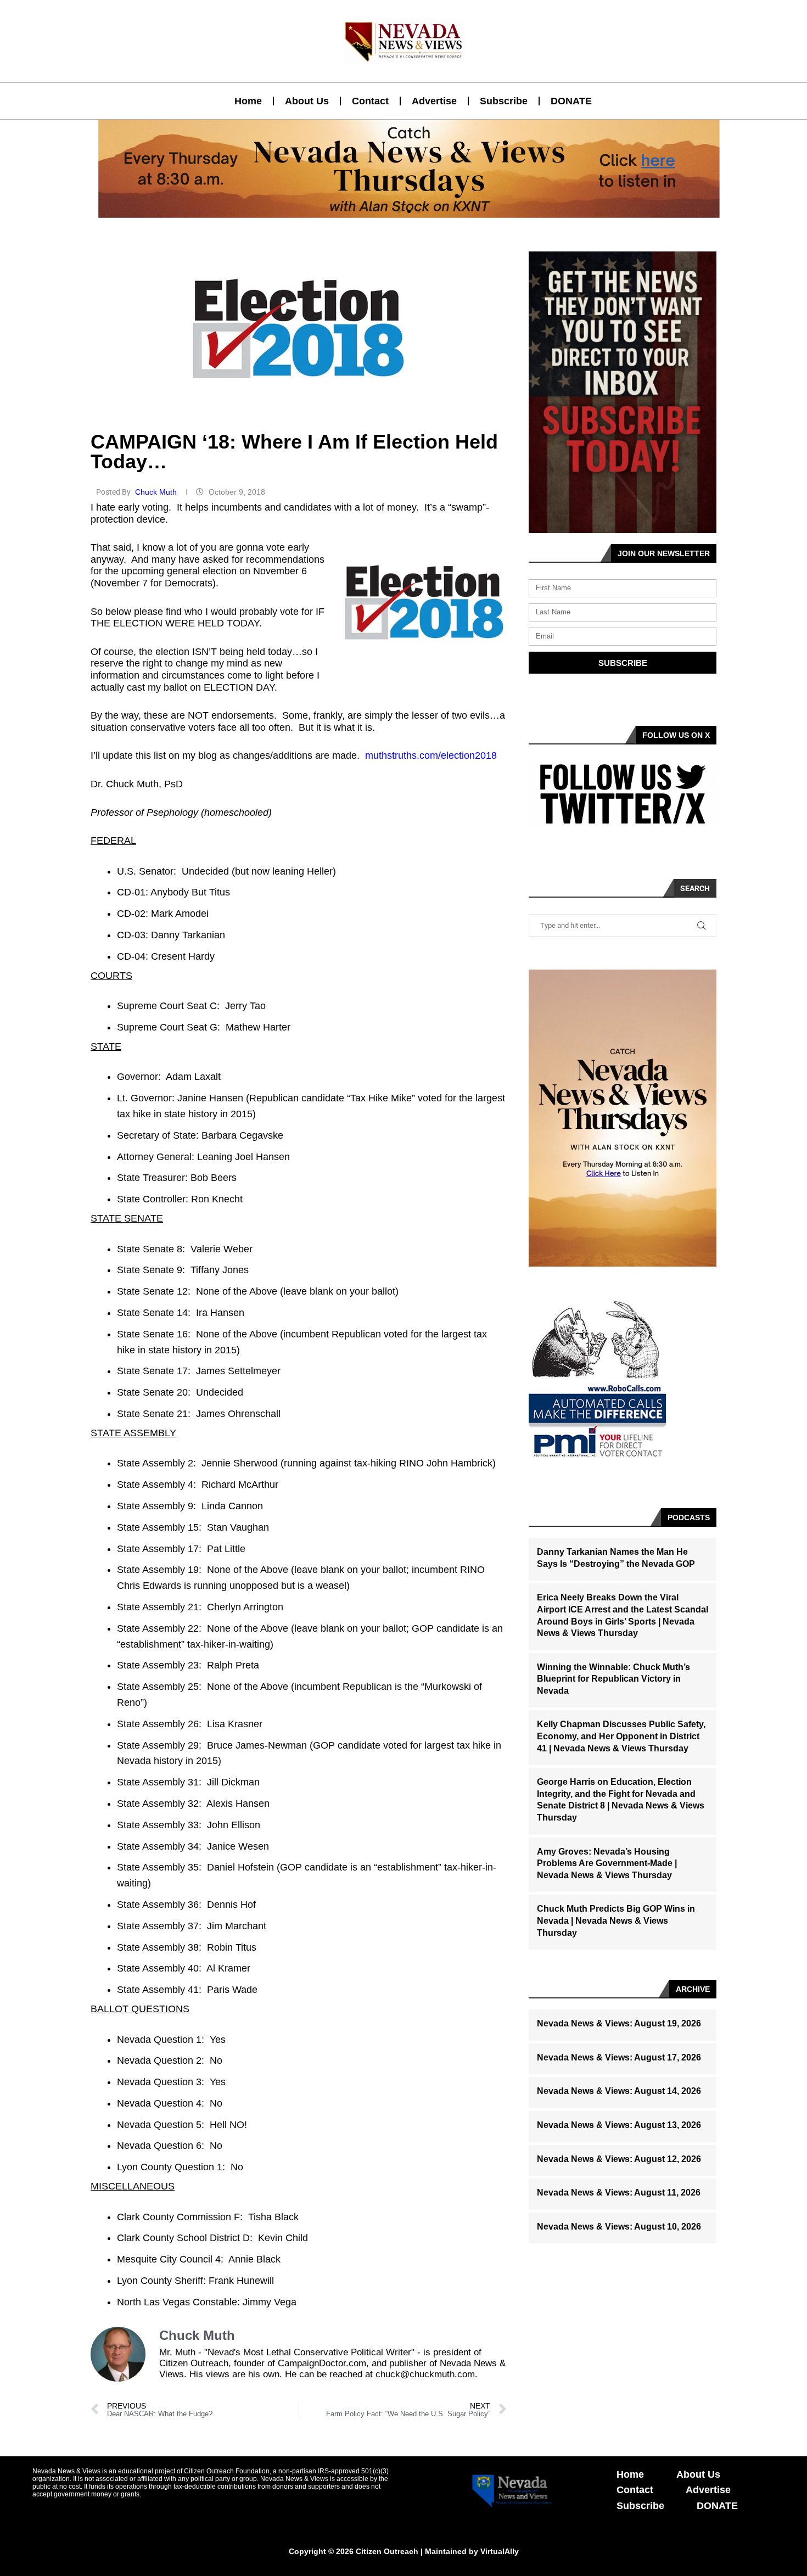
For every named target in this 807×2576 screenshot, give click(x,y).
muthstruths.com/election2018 (431, 755)
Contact (370, 101)
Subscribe (504, 101)
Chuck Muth (157, 492)
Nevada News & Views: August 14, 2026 (619, 2091)
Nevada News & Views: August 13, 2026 (619, 2125)
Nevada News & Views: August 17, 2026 (619, 2057)
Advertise (434, 101)
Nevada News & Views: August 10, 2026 (619, 2227)
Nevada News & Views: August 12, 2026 (619, 2159)
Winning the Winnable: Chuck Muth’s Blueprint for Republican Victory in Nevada (613, 1679)
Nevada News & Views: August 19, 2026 (619, 2023)
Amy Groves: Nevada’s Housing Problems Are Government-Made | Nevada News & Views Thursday (607, 1863)
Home (248, 101)
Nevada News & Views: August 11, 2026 (619, 2193)
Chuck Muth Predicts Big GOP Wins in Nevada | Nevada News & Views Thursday (616, 1920)
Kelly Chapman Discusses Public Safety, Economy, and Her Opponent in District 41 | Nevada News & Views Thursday (621, 1736)
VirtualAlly (500, 2551)
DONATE (571, 101)
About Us (307, 101)
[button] (399, 211)
